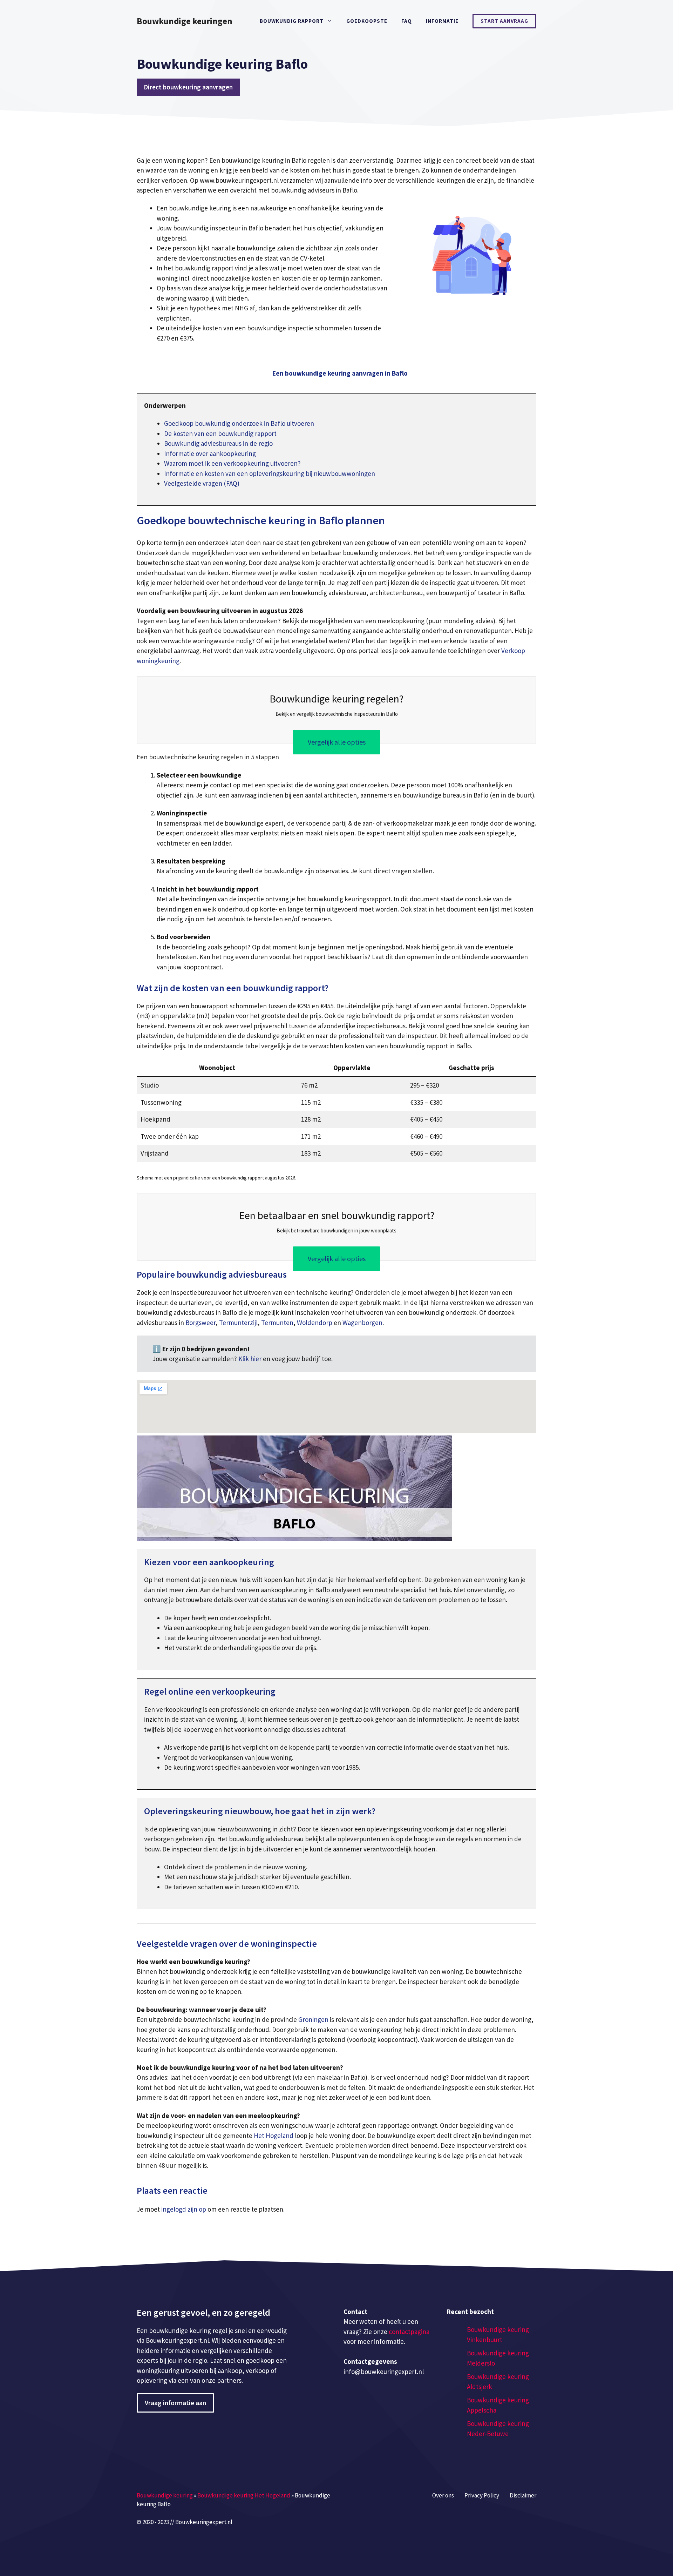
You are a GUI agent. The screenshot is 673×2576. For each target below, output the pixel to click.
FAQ (407, 21)
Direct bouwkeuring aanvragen (188, 87)
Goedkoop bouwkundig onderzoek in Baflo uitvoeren (239, 423)
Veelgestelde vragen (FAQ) (202, 483)
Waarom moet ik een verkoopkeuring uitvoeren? (232, 463)
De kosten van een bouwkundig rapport (220, 433)
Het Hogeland (274, 2136)
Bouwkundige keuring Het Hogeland (244, 2495)
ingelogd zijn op (184, 2209)
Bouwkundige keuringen (185, 21)
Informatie (442, 21)
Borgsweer (200, 1323)
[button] (340, 373)
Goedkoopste (367, 21)
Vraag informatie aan (175, 2403)
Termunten (277, 1323)
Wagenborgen (362, 1323)
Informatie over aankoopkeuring (210, 453)
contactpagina (409, 2332)
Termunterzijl (238, 1323)
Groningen (313, 2019)
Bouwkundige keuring (165, 2495)
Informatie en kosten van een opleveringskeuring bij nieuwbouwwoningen (270, 473)
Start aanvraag (504, 21)
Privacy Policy (482, 2495)
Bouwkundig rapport (292, 21)
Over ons (443, 2495)
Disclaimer (523, 2495)
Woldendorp (315, 1323)
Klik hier (251, 1359)
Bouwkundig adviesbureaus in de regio (218, 443)
